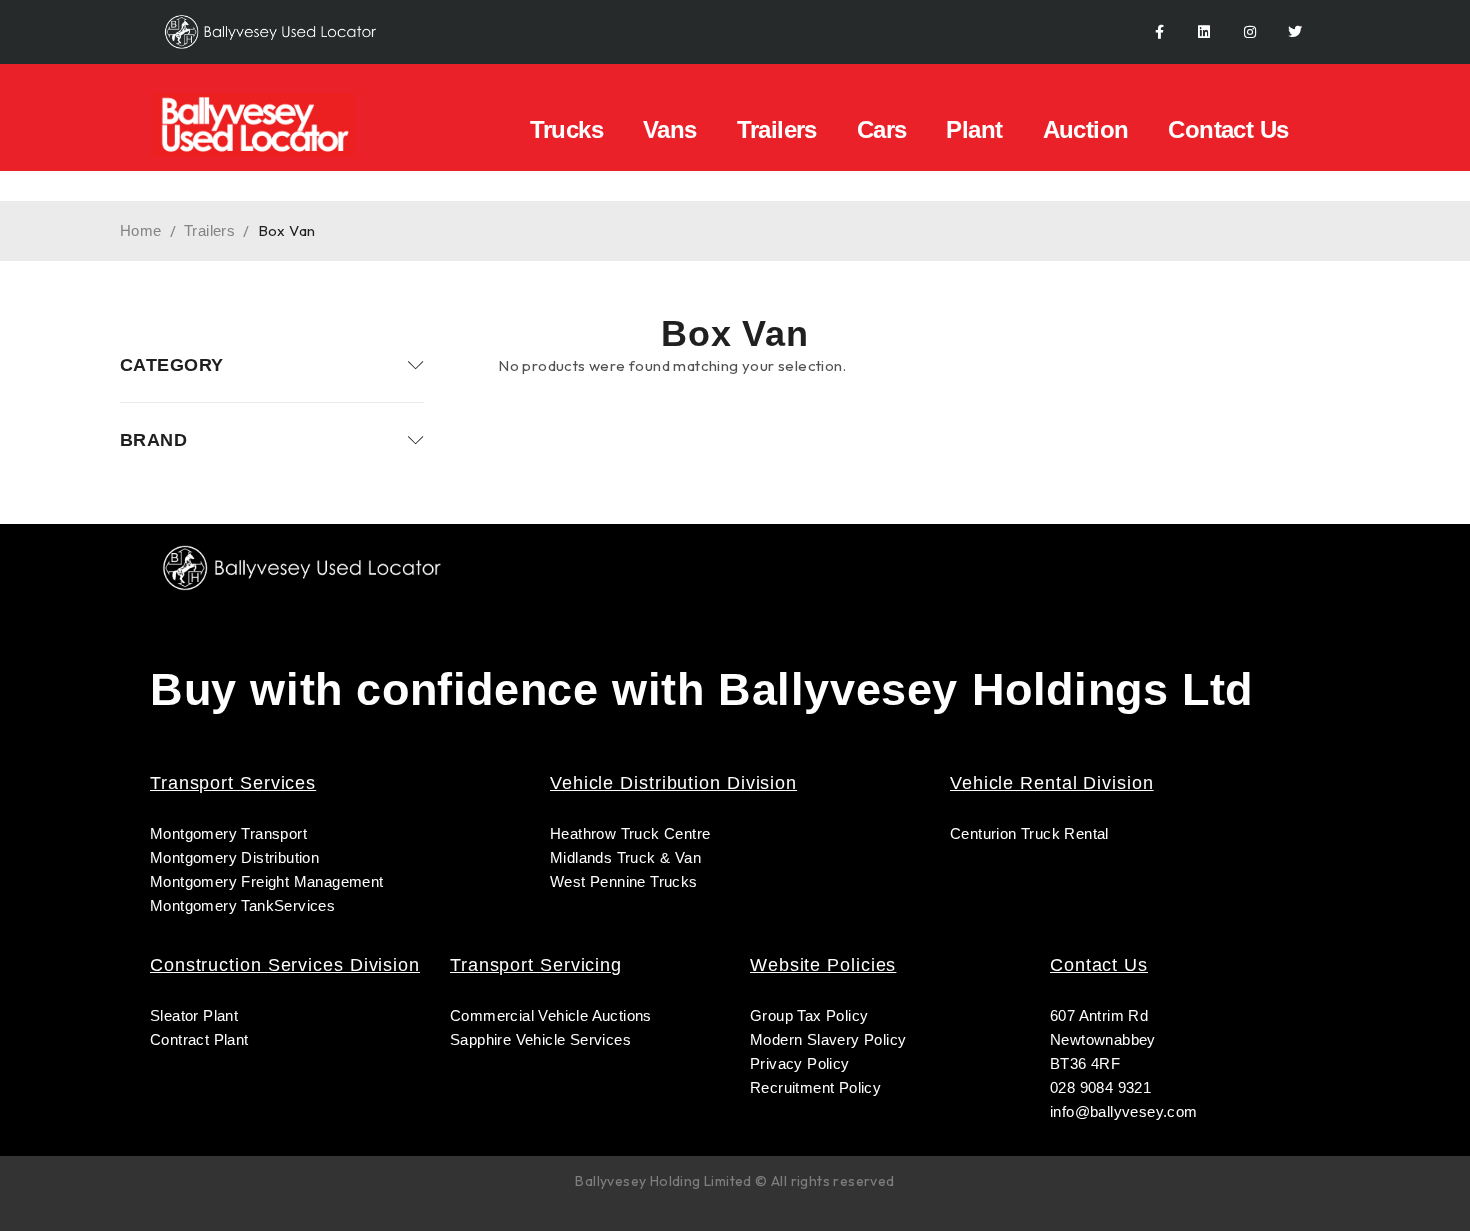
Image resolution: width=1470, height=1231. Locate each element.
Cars (882, 129)
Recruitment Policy (815, 1087)
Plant (974, 129)
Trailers (777, 129)
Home (141, 230)
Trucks (566, 129)
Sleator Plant (194, 1015)
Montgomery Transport (228, 833)
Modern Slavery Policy (830, 1039)
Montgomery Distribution (234, 857)
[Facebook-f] (1159, 32)
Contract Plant (199, 1039)
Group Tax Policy (809, 1015)
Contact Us (1228, 129)
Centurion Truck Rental (1029, 833)
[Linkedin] (1204, 32)
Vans (670, 129)
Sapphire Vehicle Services (540, 1039)
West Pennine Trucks (624, 881)
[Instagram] (1249, 32)
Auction (1086, 129)
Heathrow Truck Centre (630, 833)
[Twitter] (1295, 32)
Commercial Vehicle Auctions (551, 1015)
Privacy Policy (800, 1063)
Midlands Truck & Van (625, 857)
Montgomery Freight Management (267, 881)
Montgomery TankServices (242, 905)
